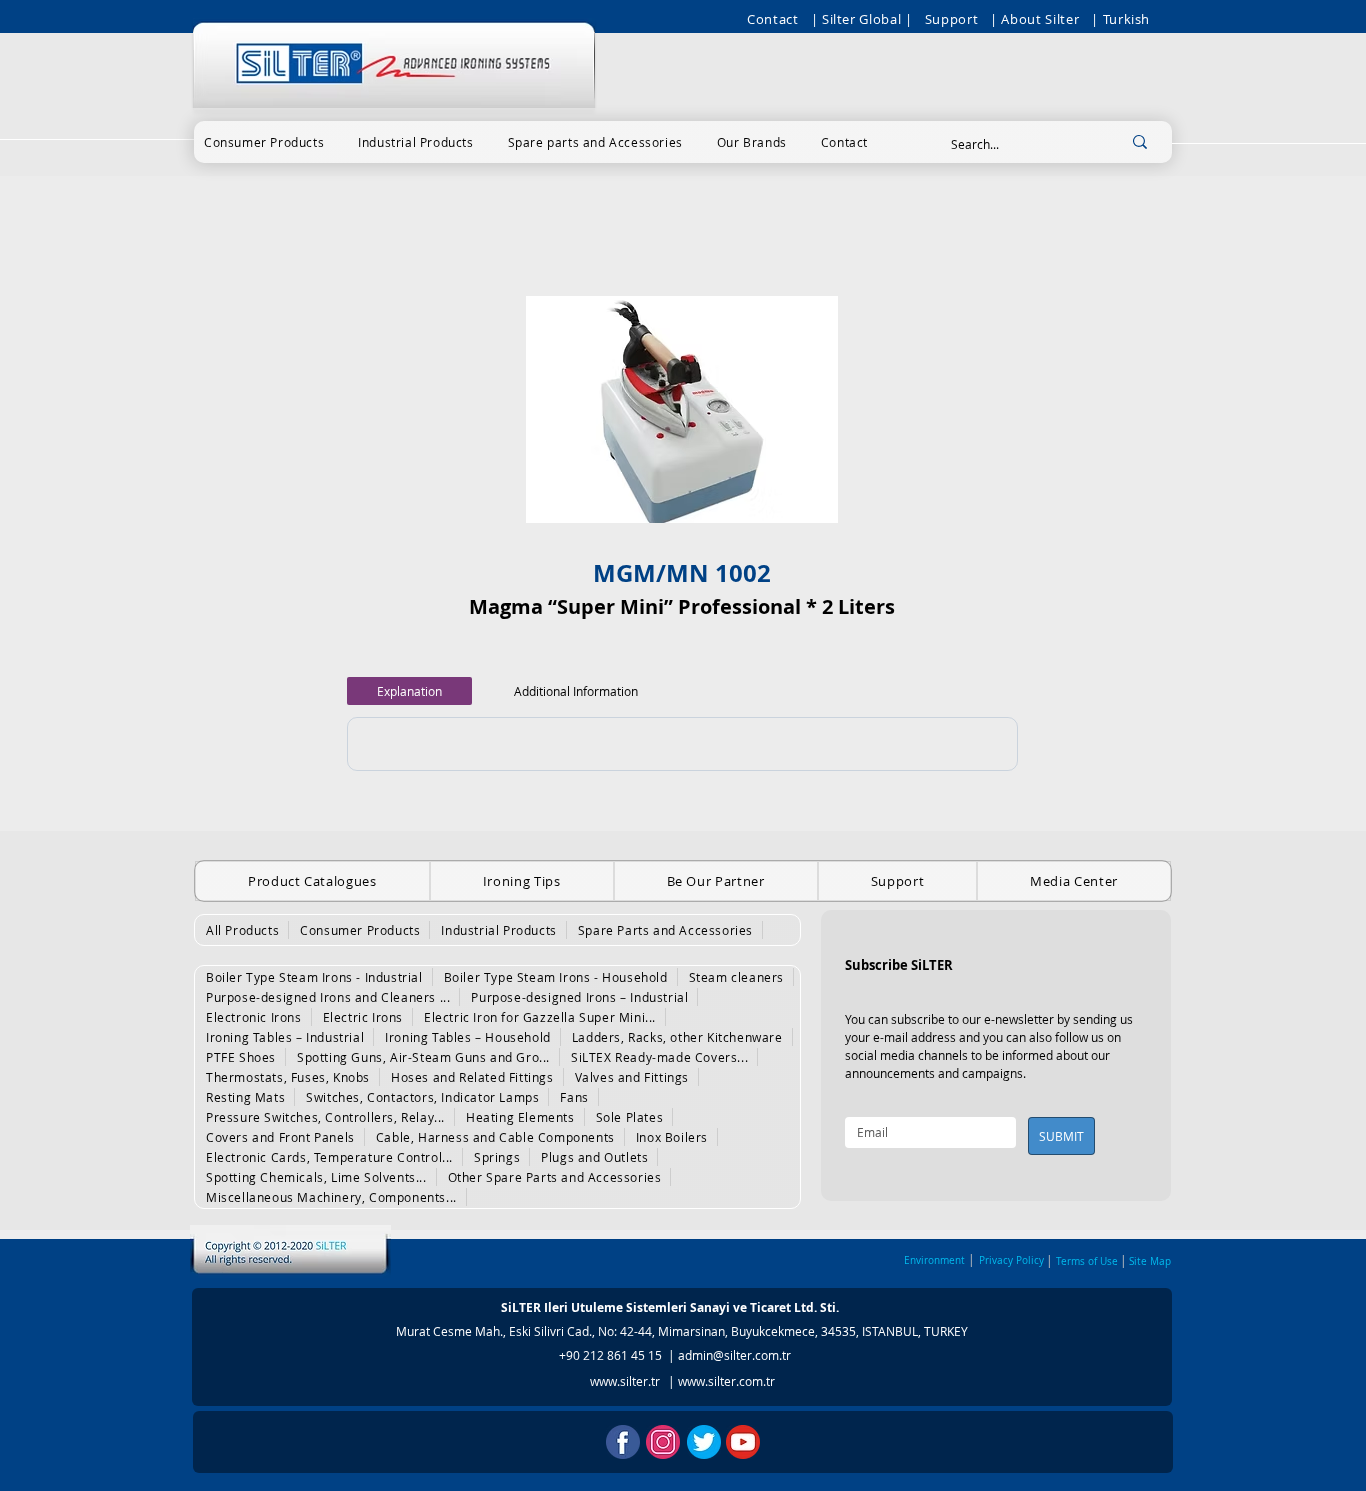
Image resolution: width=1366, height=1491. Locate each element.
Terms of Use (1087, 1261)
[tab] (409, 691)
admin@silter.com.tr (734, 1355)
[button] (264, 142)
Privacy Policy (1011, 1260)
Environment (934, 1260)
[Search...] (1140, 141)
